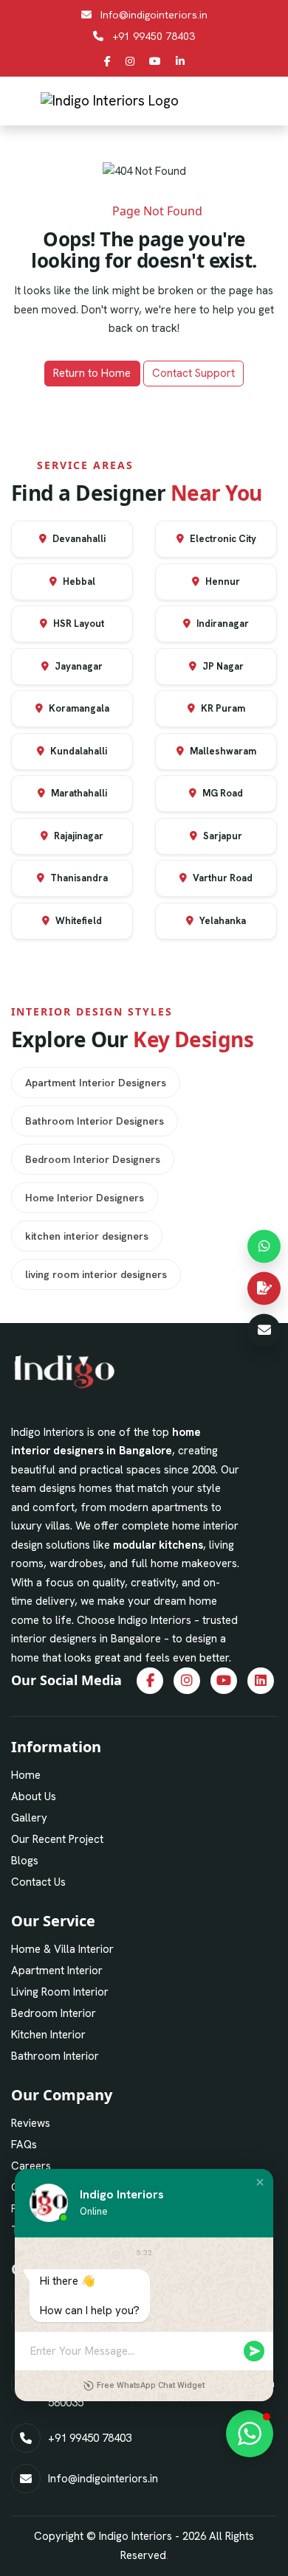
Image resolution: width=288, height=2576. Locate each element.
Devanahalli (78, 539)
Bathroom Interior (55, 2056)
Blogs (25, 1861)
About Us (34, 1796)
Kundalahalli (78, 751)
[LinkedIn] (180, 61)
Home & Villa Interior (62, 1949)
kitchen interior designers (87, 1236)
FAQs (24, 2145)
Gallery (29, 1818)
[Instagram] (130, 61)
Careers (31, 2166)
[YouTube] (155, 61)
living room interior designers (96, 1274)
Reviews (31, 2123)
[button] (260, 2182)
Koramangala (78, 708)
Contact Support (193, 373)
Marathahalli (78, 793)
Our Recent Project (57, 1839)
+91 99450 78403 (154, 36)
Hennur (222, 581)
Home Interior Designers (85, 1198)
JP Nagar (222, 666)
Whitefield (78, 921)
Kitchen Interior (48, 2035)
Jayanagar (78, 666)
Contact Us (38, 1882)
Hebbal (78, 581)
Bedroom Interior (54, 2013)
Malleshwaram (222, 751)
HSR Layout (78, 624)
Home (26, 1775)
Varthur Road (222, 878)
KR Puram (222, 708)
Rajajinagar (78, 836)
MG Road (222, 793)
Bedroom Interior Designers (93, 1159)
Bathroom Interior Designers (95, 1121)
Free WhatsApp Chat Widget (151, 2385)
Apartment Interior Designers (96, 1083)
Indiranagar (222, 624)
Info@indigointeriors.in (154, 15)
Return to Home (92, 373)
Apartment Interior (57, 1971)
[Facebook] (107, 61)
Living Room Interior (60, 1992)
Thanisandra (78, 878)
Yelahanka (222, 921)
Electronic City (222, 539)
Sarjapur (222, 836)
